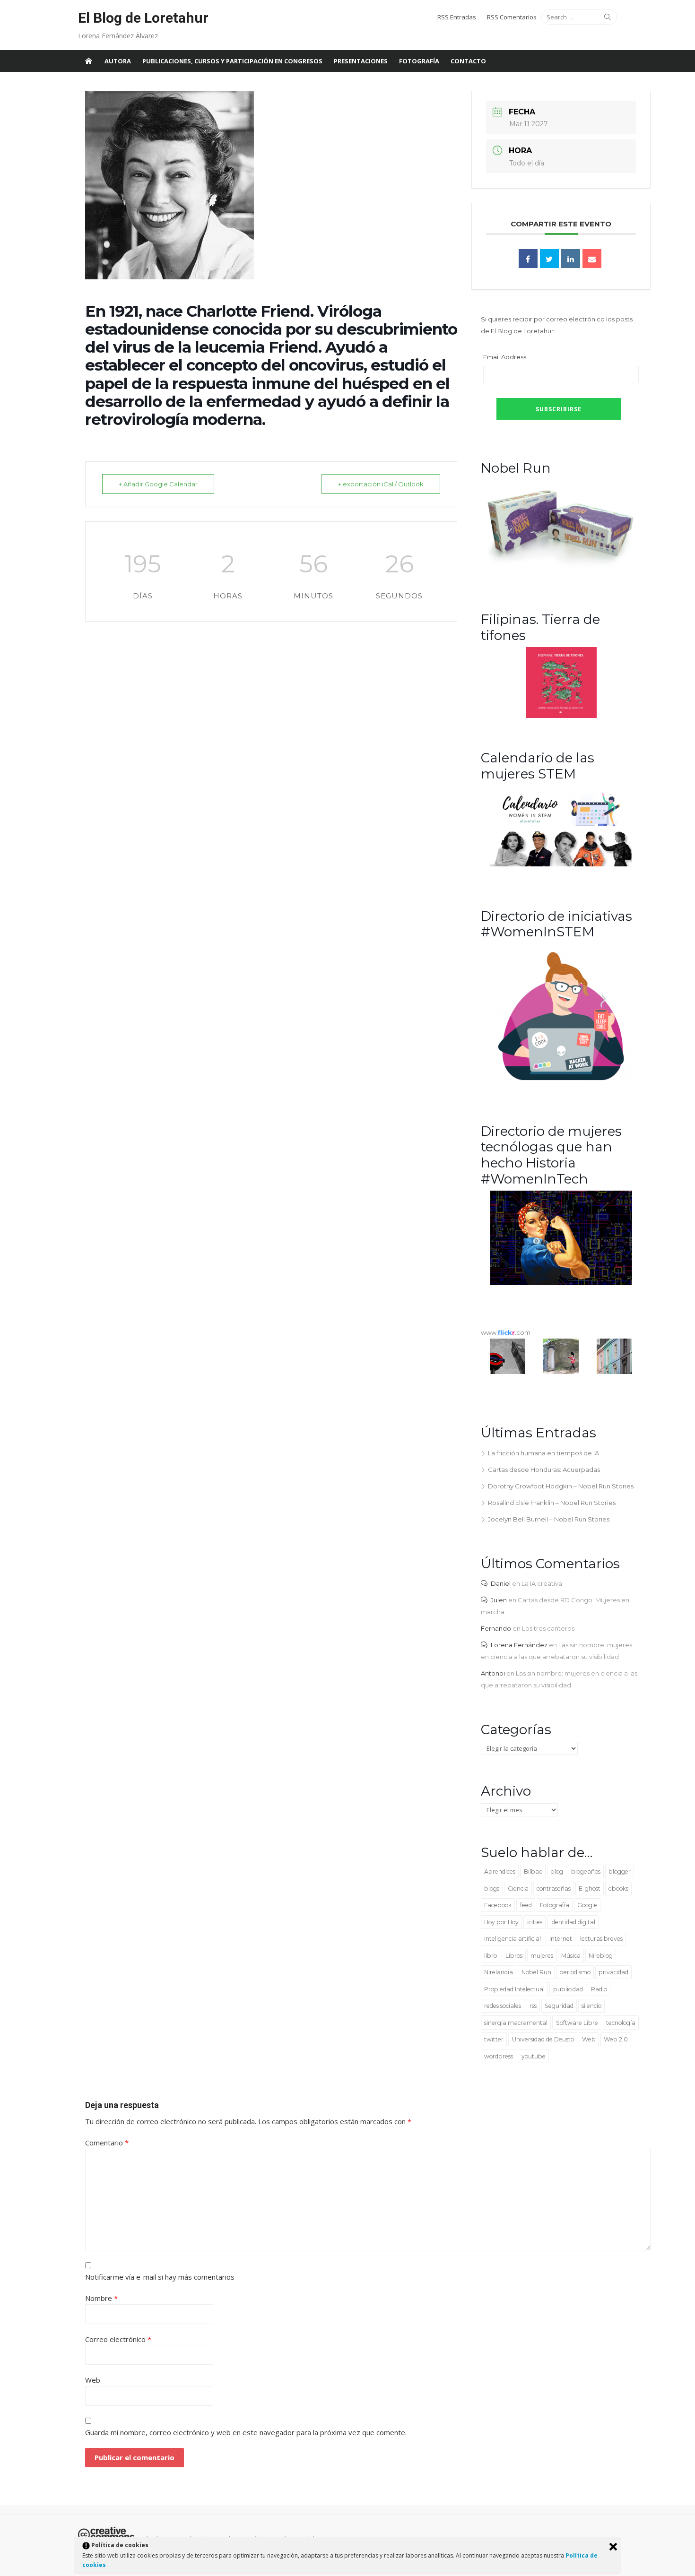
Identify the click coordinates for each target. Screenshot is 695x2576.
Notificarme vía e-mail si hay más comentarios (160, 2277)
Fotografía (419, 61)
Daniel (501, 1583)
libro (491, 1956)
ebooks (618, 1889)
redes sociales (503, 2006)
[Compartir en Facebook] (528, 259)
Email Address (505, 357)
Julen (499, 1600)
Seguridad (559, 2006)
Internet (561, 1939)
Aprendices (500, 1871)
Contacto (468, 61)
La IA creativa (542, 1583)
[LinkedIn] (571, 259)
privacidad (613, 1972)
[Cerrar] (613, 2547)
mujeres (542, 1956)
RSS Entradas (457, 17)
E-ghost (590, 1889)
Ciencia (518, 1889)
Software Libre (577, 2023)
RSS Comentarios (512, 17)
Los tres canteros (548, 1628)
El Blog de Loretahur (143, 18)
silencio (591, 2006)
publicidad (568, 1989)
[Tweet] (549, 259)
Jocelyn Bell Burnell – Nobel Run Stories (549, 1519)
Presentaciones (361, 61)
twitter (494, 2039)
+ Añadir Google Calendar (158, 484)
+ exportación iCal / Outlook (381, 484)
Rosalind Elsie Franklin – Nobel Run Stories (552, 1503)
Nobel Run (536, 1972)
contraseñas (554, 1889)
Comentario (107, 2143)
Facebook (498, 1905)
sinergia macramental (516, 2023)
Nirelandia (499, 1972)
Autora (118, 61)
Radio (599, 1989)
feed (526, 1905)
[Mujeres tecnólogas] (561, 1283)
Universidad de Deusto (543, 2039)
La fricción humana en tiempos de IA (543, 1453)
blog (557, 1871)
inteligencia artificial (513, 1939)
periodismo (575, 1972)
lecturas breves (601, 1939)
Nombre (101, 2298)
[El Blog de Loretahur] (88, 61)
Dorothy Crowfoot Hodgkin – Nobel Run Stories (561, 1486)
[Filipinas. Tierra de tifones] (561, 716)
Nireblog (601, 1956)
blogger (620, 1871)
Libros (514, 1956)
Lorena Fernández (519, 1645)
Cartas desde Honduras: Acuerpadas (544, 1470)
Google (587, 1905)
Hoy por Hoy (501, 1922)
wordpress (499, 2056)
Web (589, 2039)
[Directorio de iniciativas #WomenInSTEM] (561, 1080)
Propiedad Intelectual (514, 1989)
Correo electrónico (118, 2339)
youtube (534, 2056)
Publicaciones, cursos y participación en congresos (232, 61)
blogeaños (586, 1871)
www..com (506, 1332)
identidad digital (573, 1922)
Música (571, 1956)
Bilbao (533, 1871)
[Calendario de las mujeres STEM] (561, 864)
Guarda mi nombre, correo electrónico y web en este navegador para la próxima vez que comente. (246, 2432)
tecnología (621, 2023)
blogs (492, 1889)
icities (535, 1922)
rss (533, 2006)
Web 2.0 (616, 2039)
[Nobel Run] (561, 568)
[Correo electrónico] (592, 259)
